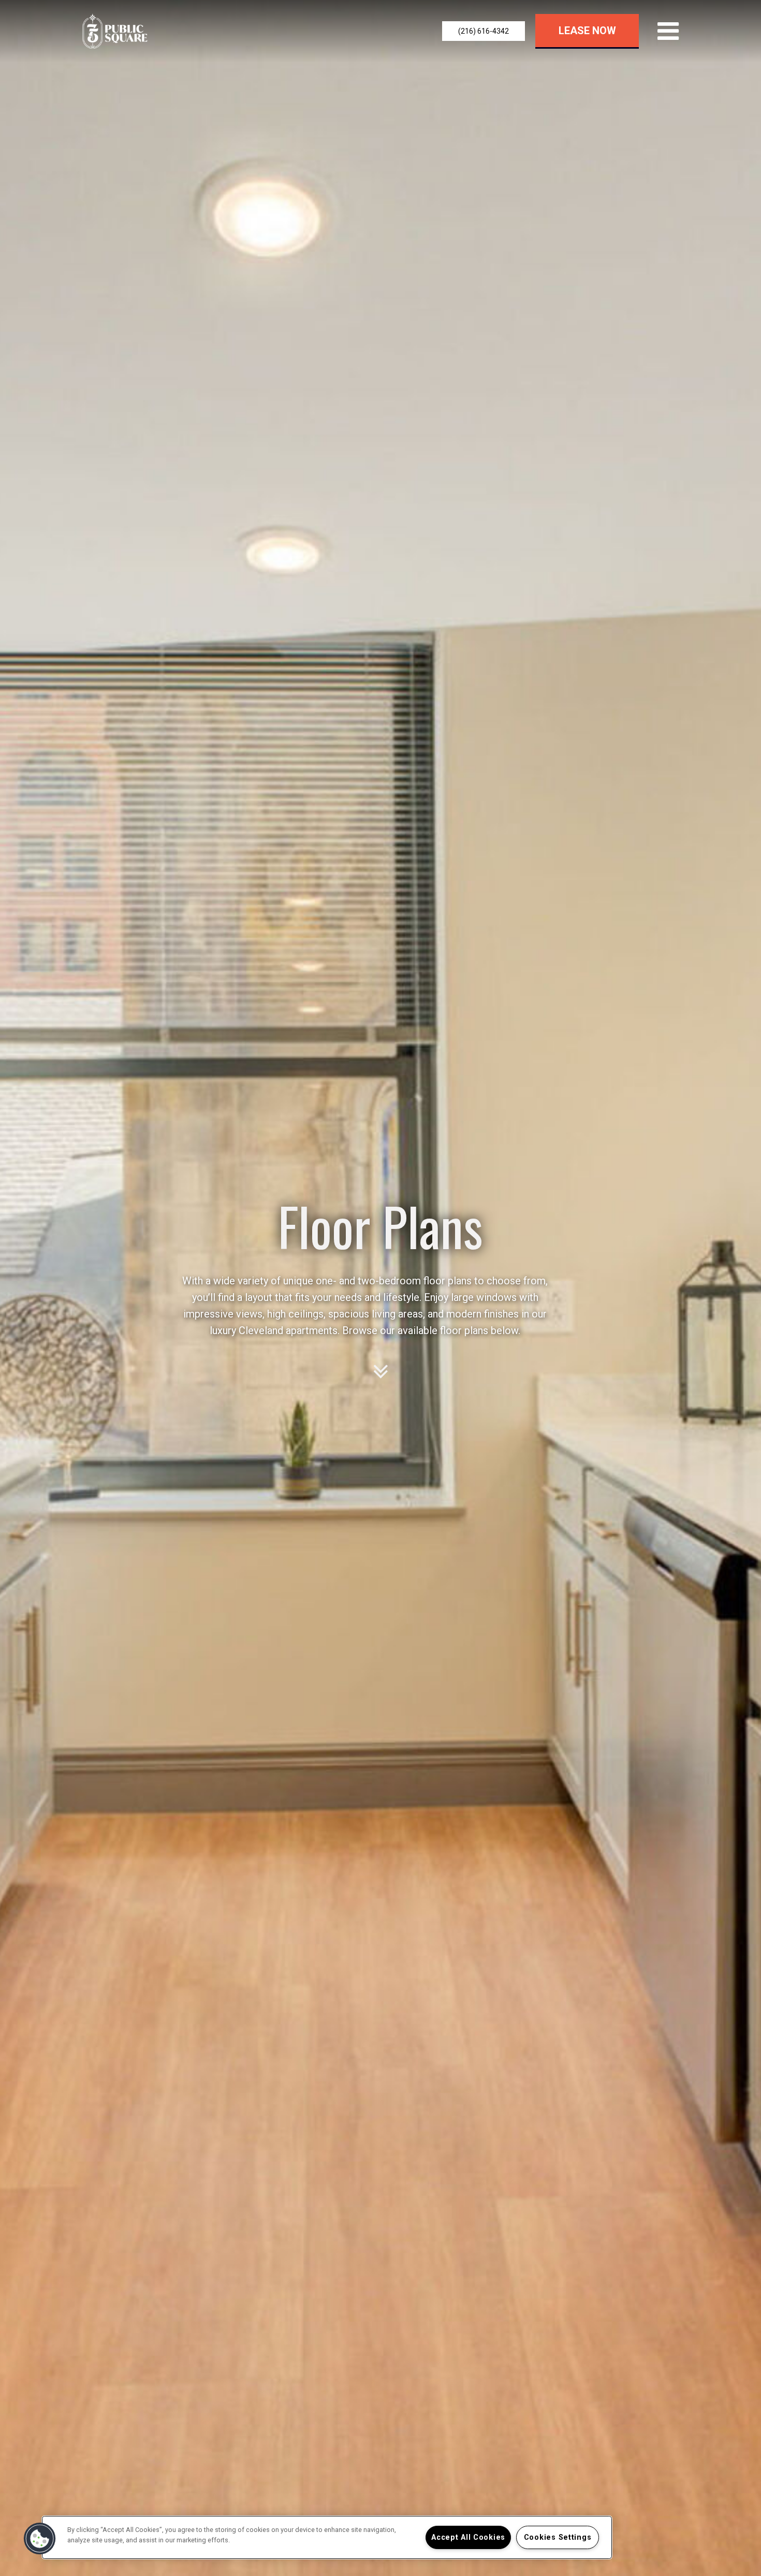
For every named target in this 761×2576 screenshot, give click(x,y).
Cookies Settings (558, 2537)
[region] (327, 2537)
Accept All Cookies (468, 2537)
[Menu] (666, 31)
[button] (484, 31)
